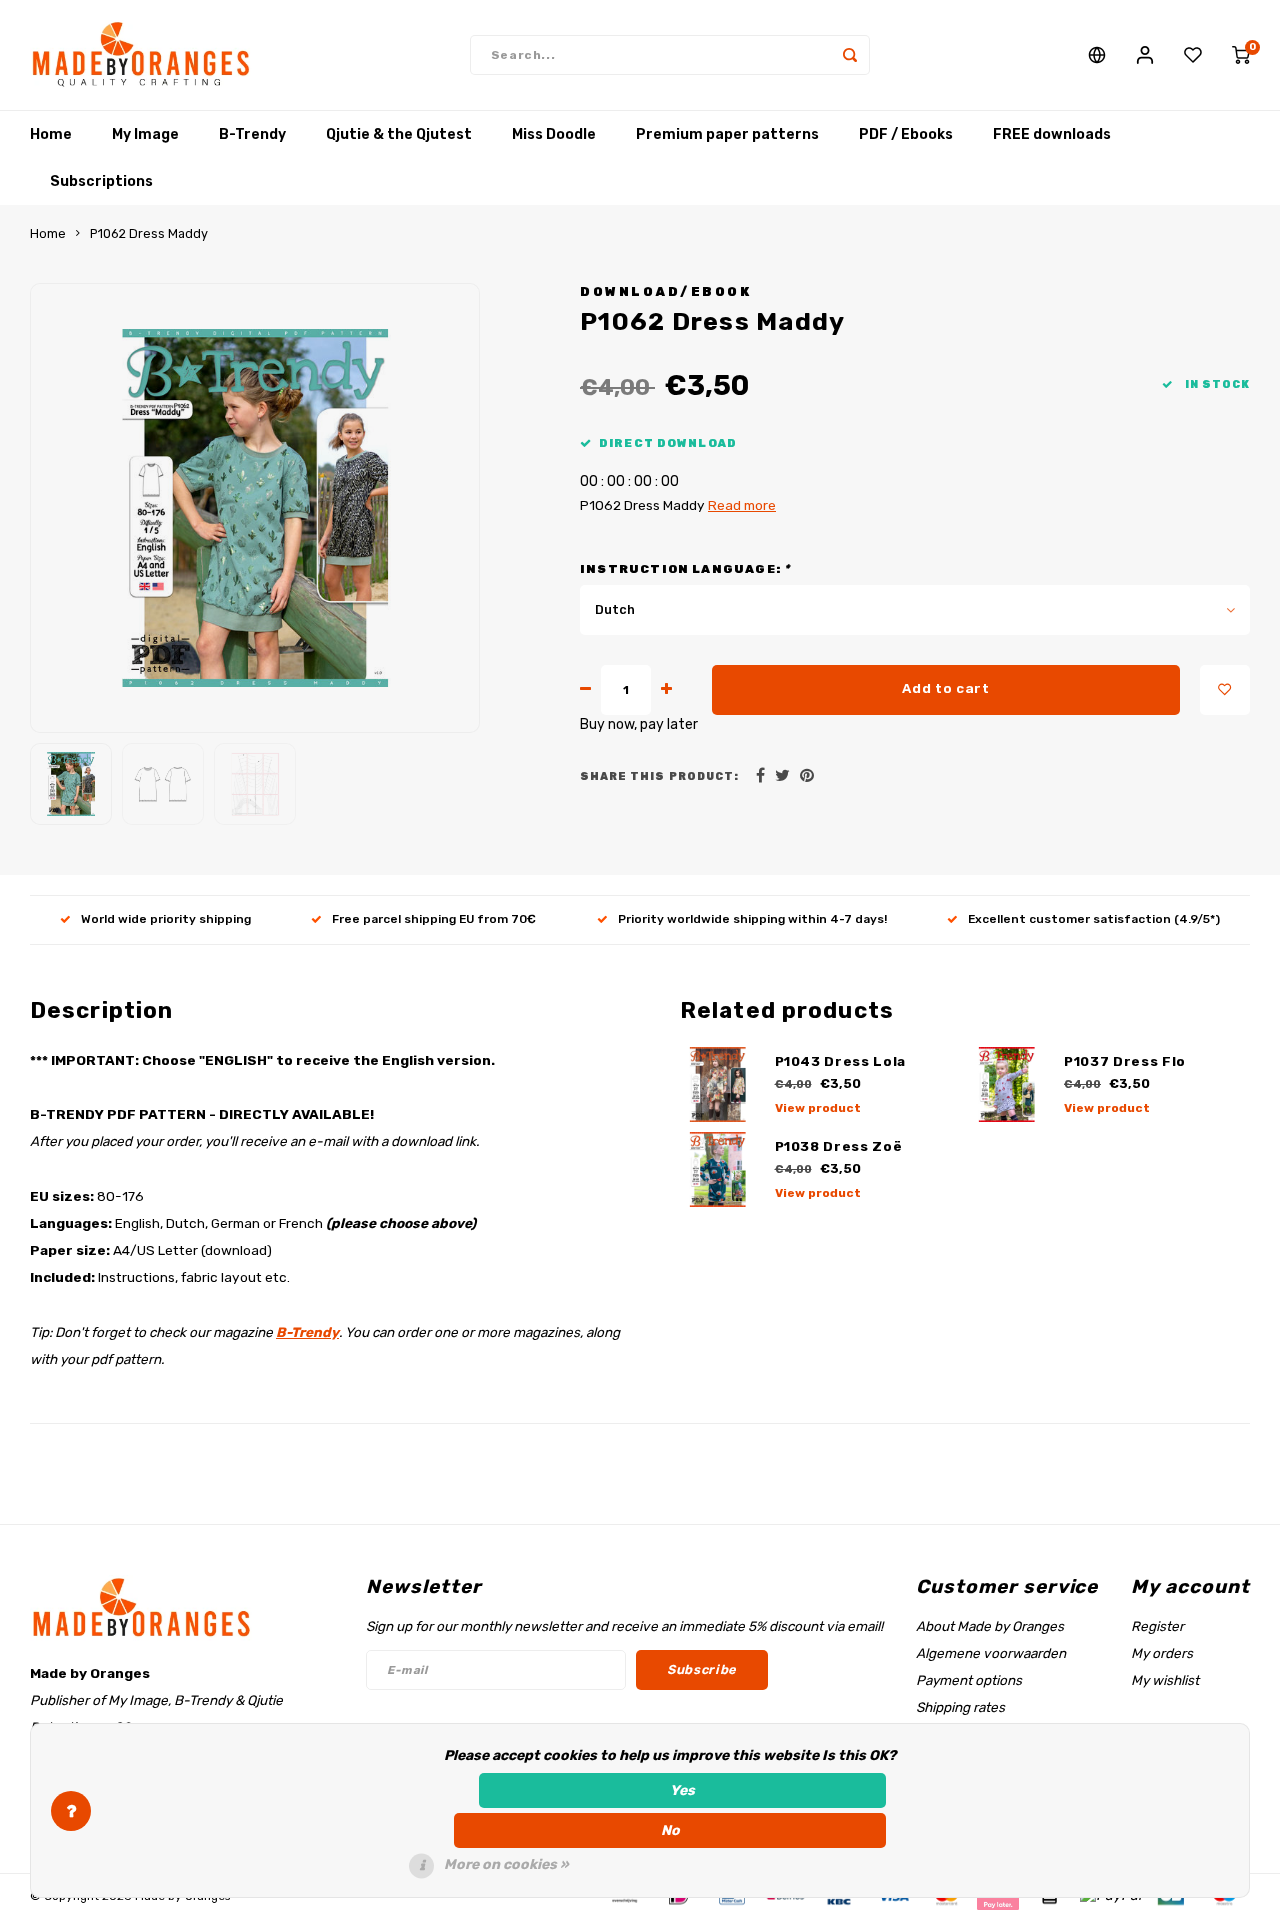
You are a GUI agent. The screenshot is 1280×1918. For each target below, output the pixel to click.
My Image (145, 134)
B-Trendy (252, 134)
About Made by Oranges (990, 1626)
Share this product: (659, 776)
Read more (742, 505)
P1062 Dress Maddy (149, 233)
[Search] (850, 55)
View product (818, 1108)
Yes (682, 1790)
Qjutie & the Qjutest (399, 134)
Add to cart (945, 688)
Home (51, 134)
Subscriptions (101, 181)
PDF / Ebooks (906, 134)
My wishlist (1165, 1680)
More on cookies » (506, 1864)
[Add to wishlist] (1225, 690)
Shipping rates (960, 1707)
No (670, 1830)
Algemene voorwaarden (991, 1653)
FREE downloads (1052, 134)
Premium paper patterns (727, 134)
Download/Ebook (665, 291)
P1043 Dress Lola (841, 1061)
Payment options (969, 1680)
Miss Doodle (554, 134)
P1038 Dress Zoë (839, 1146)
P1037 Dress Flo (1125, 1061)
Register (1157, 1626)
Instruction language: (685, 569)
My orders (1162, 1653)
